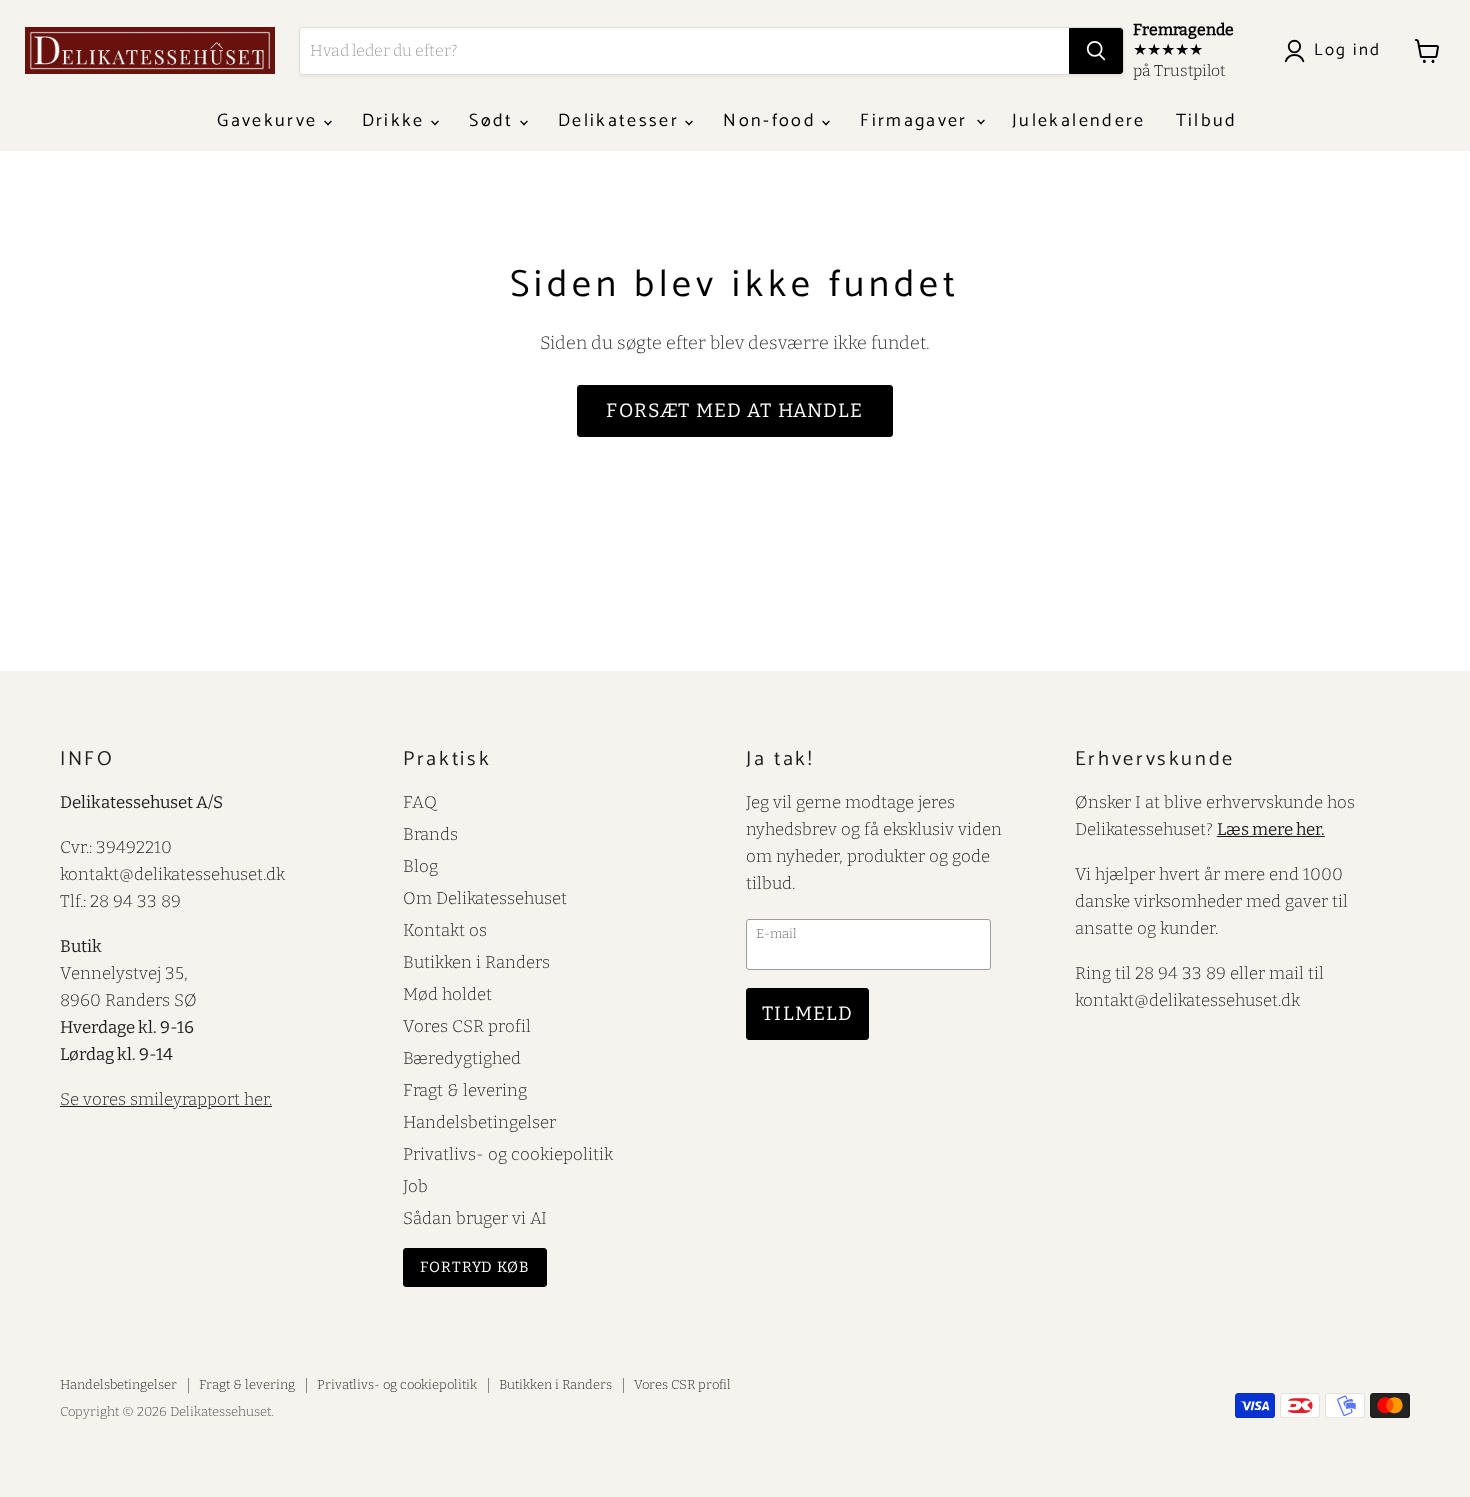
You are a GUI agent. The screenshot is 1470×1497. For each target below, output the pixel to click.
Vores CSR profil (467, 1026)
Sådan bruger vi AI (475, 1218)
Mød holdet (447, 994)
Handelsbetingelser (479, 1122)
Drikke (396, 121)
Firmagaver (917, 121)
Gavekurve (270, 121)
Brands (430, 834)
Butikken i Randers (476, 962)
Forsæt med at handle (734, 410)
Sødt (494, 121)
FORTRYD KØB (475, 1267)
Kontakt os (445, 930)
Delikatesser (621, 121)
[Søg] (1096, 51)
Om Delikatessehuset (485, 898)
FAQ (420, 802)
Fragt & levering (465, 1090)
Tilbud (1207, 121)
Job (415, 1186)
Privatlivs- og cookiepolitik (508, 1154)
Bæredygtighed (462, 1058)
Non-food (772, 121)
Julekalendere (1078, 121)
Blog (420, 866)
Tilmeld (807, 1013)
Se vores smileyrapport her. (166, 1099)
